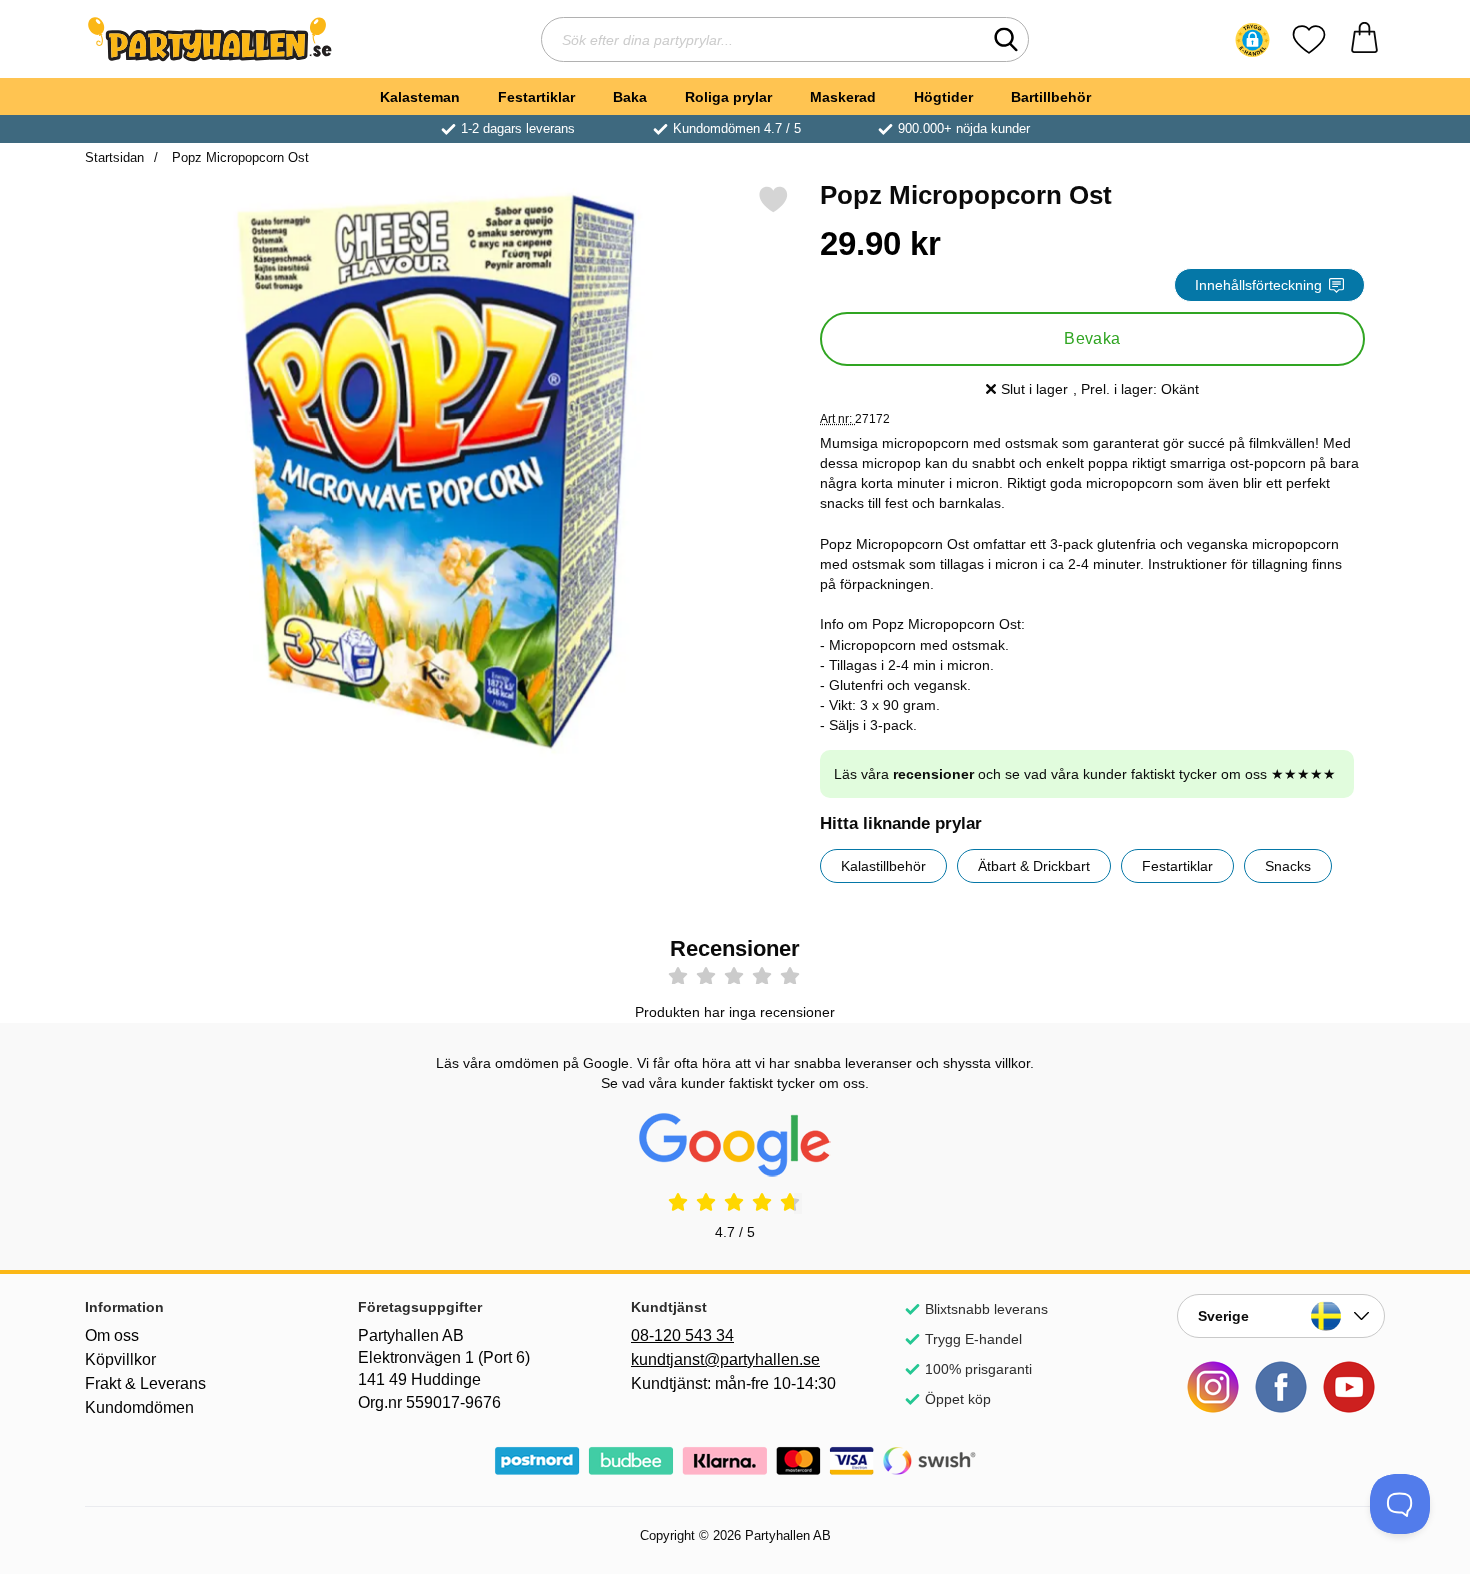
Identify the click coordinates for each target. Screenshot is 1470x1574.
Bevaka (1092, 338)
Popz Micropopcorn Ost (238, 157)
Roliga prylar (728, 97)
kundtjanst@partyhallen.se (725, 1359)
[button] (1252, 40)
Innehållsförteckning (1258, 285)
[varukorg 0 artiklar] (1364, 39)
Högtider (943, 97)
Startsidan (114, 157)
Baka (630, 97)
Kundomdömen (139, 1407)
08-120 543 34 (682, 1335)
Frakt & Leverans (145, 1383)
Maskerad (843, 97)
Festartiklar (536, 97)
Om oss (112, 1335)
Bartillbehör (1051, 97)
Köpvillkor (120, 1359)
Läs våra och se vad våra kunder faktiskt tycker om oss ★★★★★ (1085, 774)
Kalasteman (420, 97)
